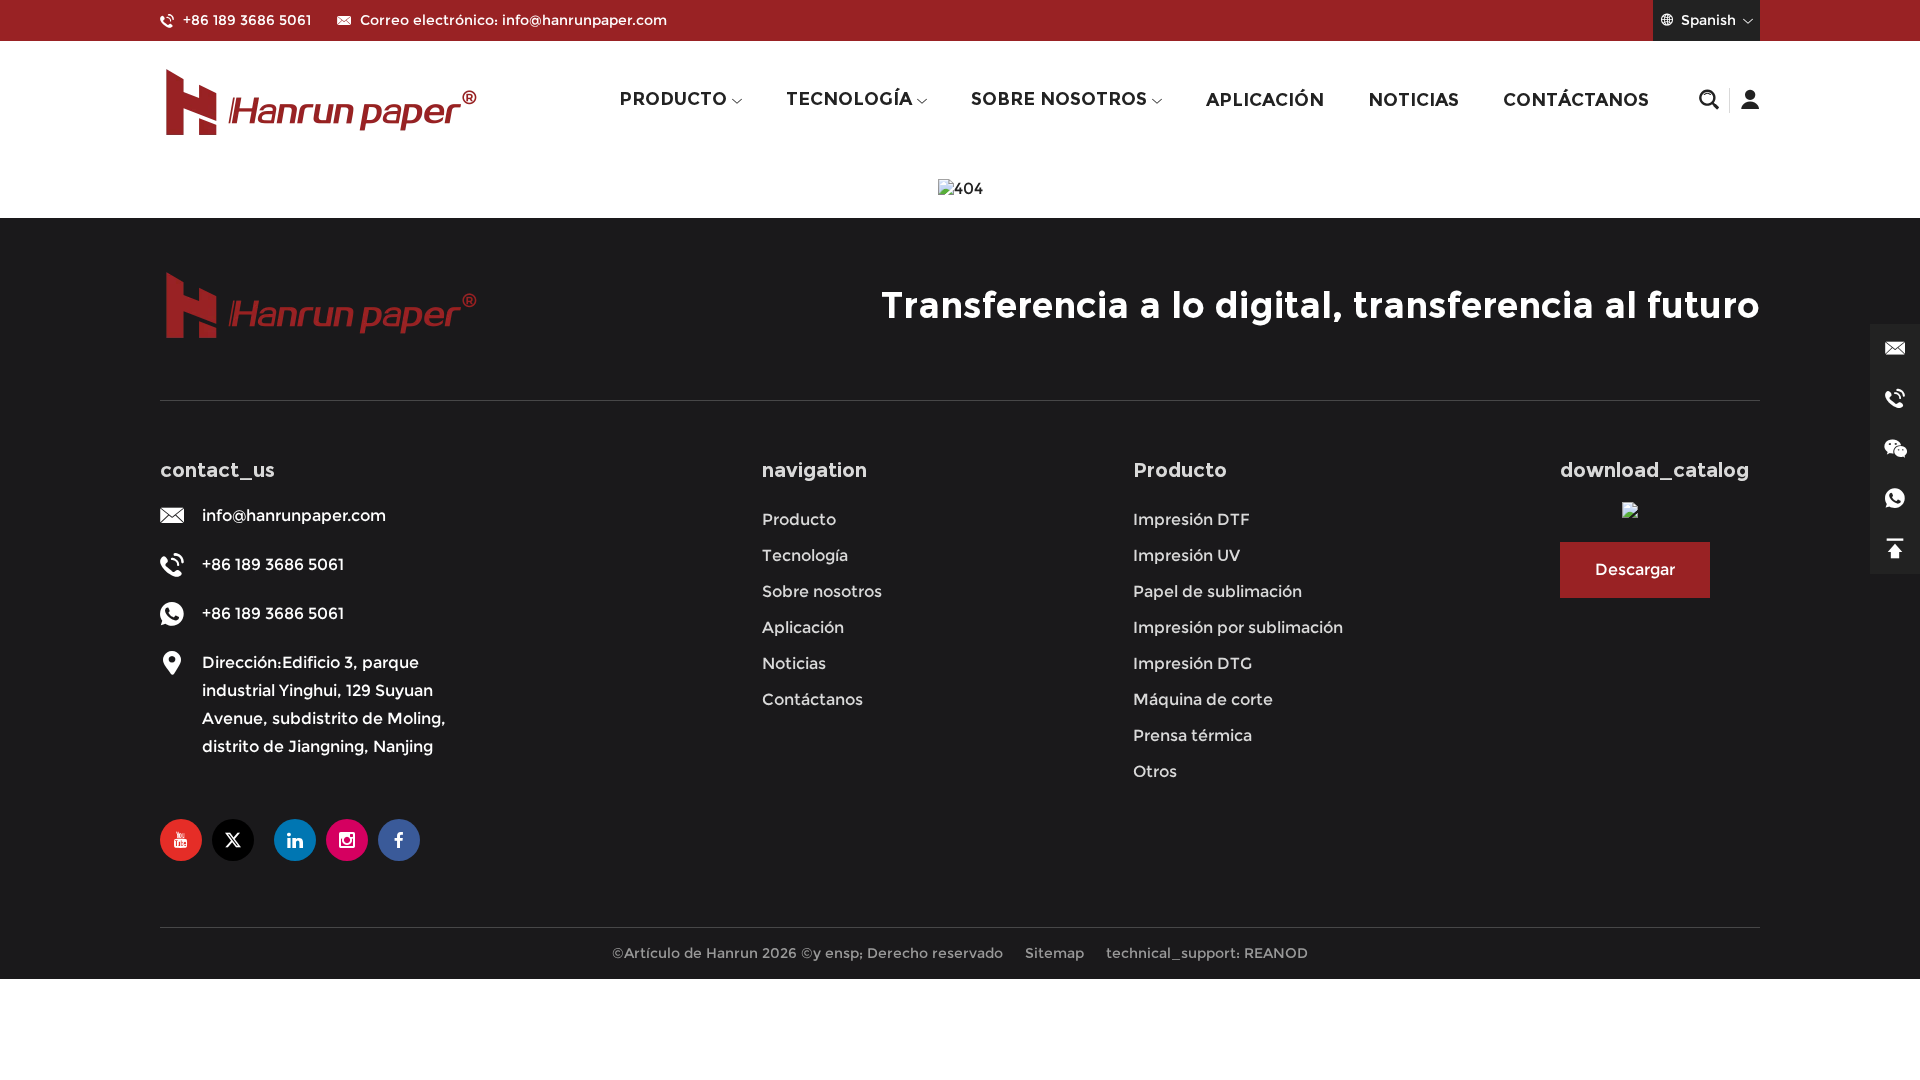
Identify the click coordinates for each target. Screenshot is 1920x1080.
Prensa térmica (1192, 735)
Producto (675, 99)
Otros (1155, 771)
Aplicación (1265, 100)
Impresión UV (1186, 555)
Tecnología (851, 99)
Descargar (1635, 569)
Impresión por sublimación (1238, 627)
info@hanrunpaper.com (584, 20)
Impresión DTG (1192, 663)
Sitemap (1054, 953)
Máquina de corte (1203, 699)
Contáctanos (1576, 100)
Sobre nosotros (1061, 99)
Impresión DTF (1191, 519)
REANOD (1276, 953)
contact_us (217, 470)
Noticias (1413, 100)
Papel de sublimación (1217, 591)
